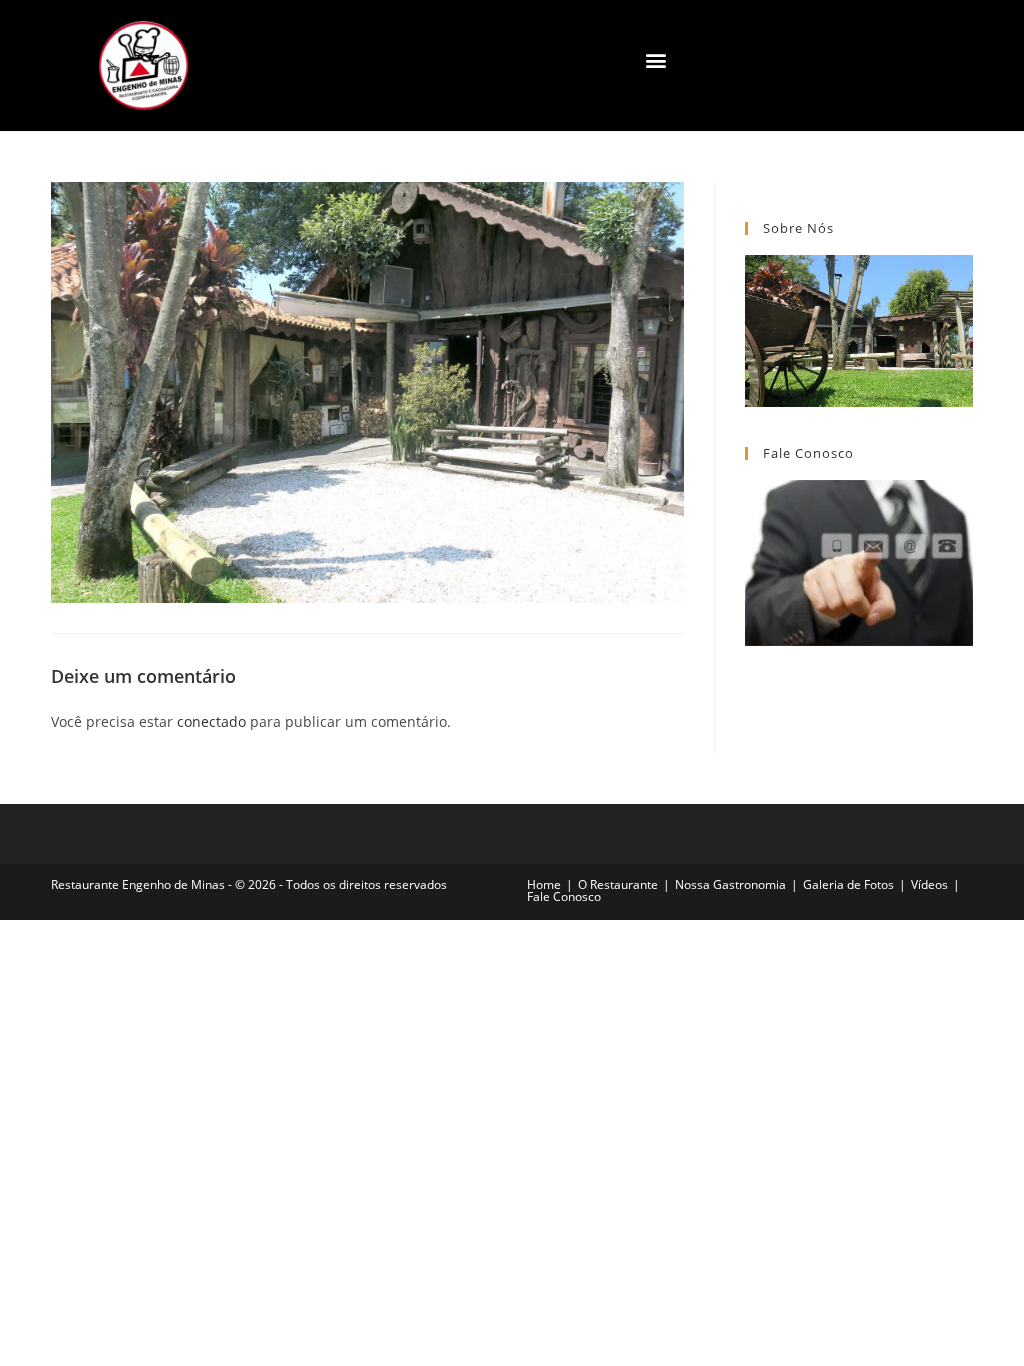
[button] (656, 60)
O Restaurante (618, 884)
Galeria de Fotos (848, 884)
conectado (211, 721)
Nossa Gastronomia (730, 884)
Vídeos (929, 884)
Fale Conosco (564, 896)
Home (544, 884)
